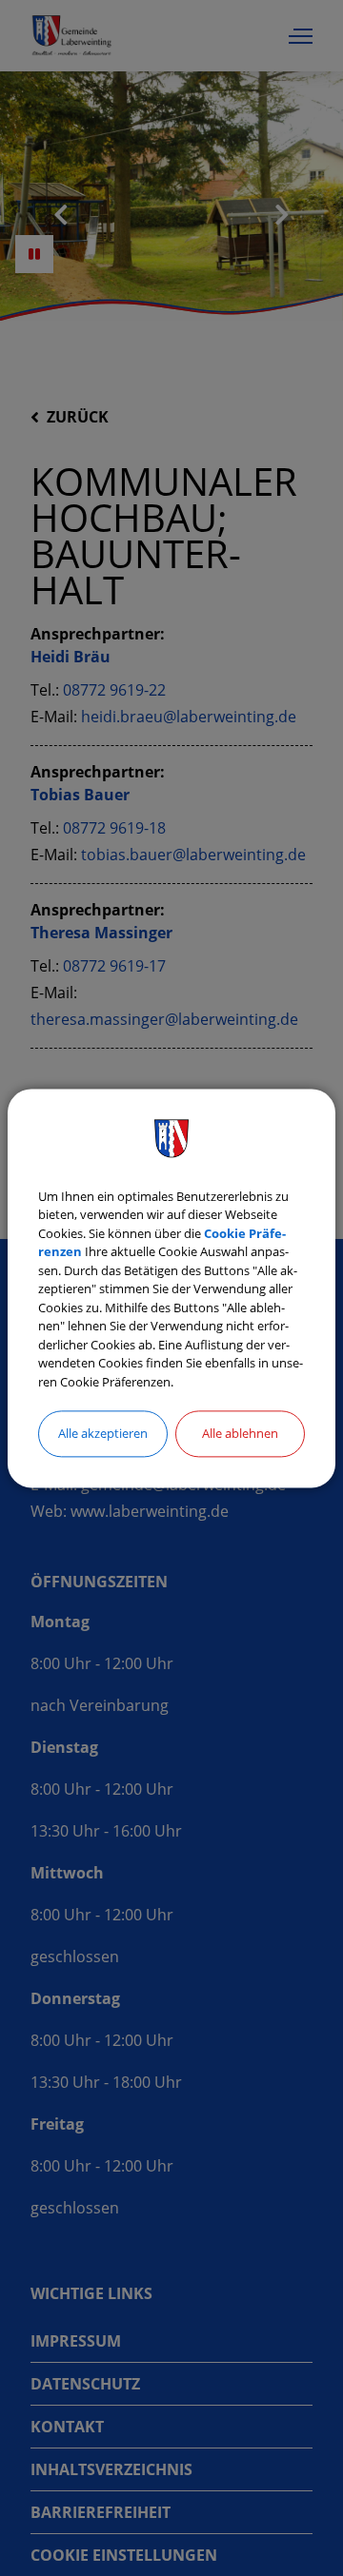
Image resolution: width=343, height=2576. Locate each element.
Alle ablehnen (240, 1433)
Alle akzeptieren (103, 1433)
